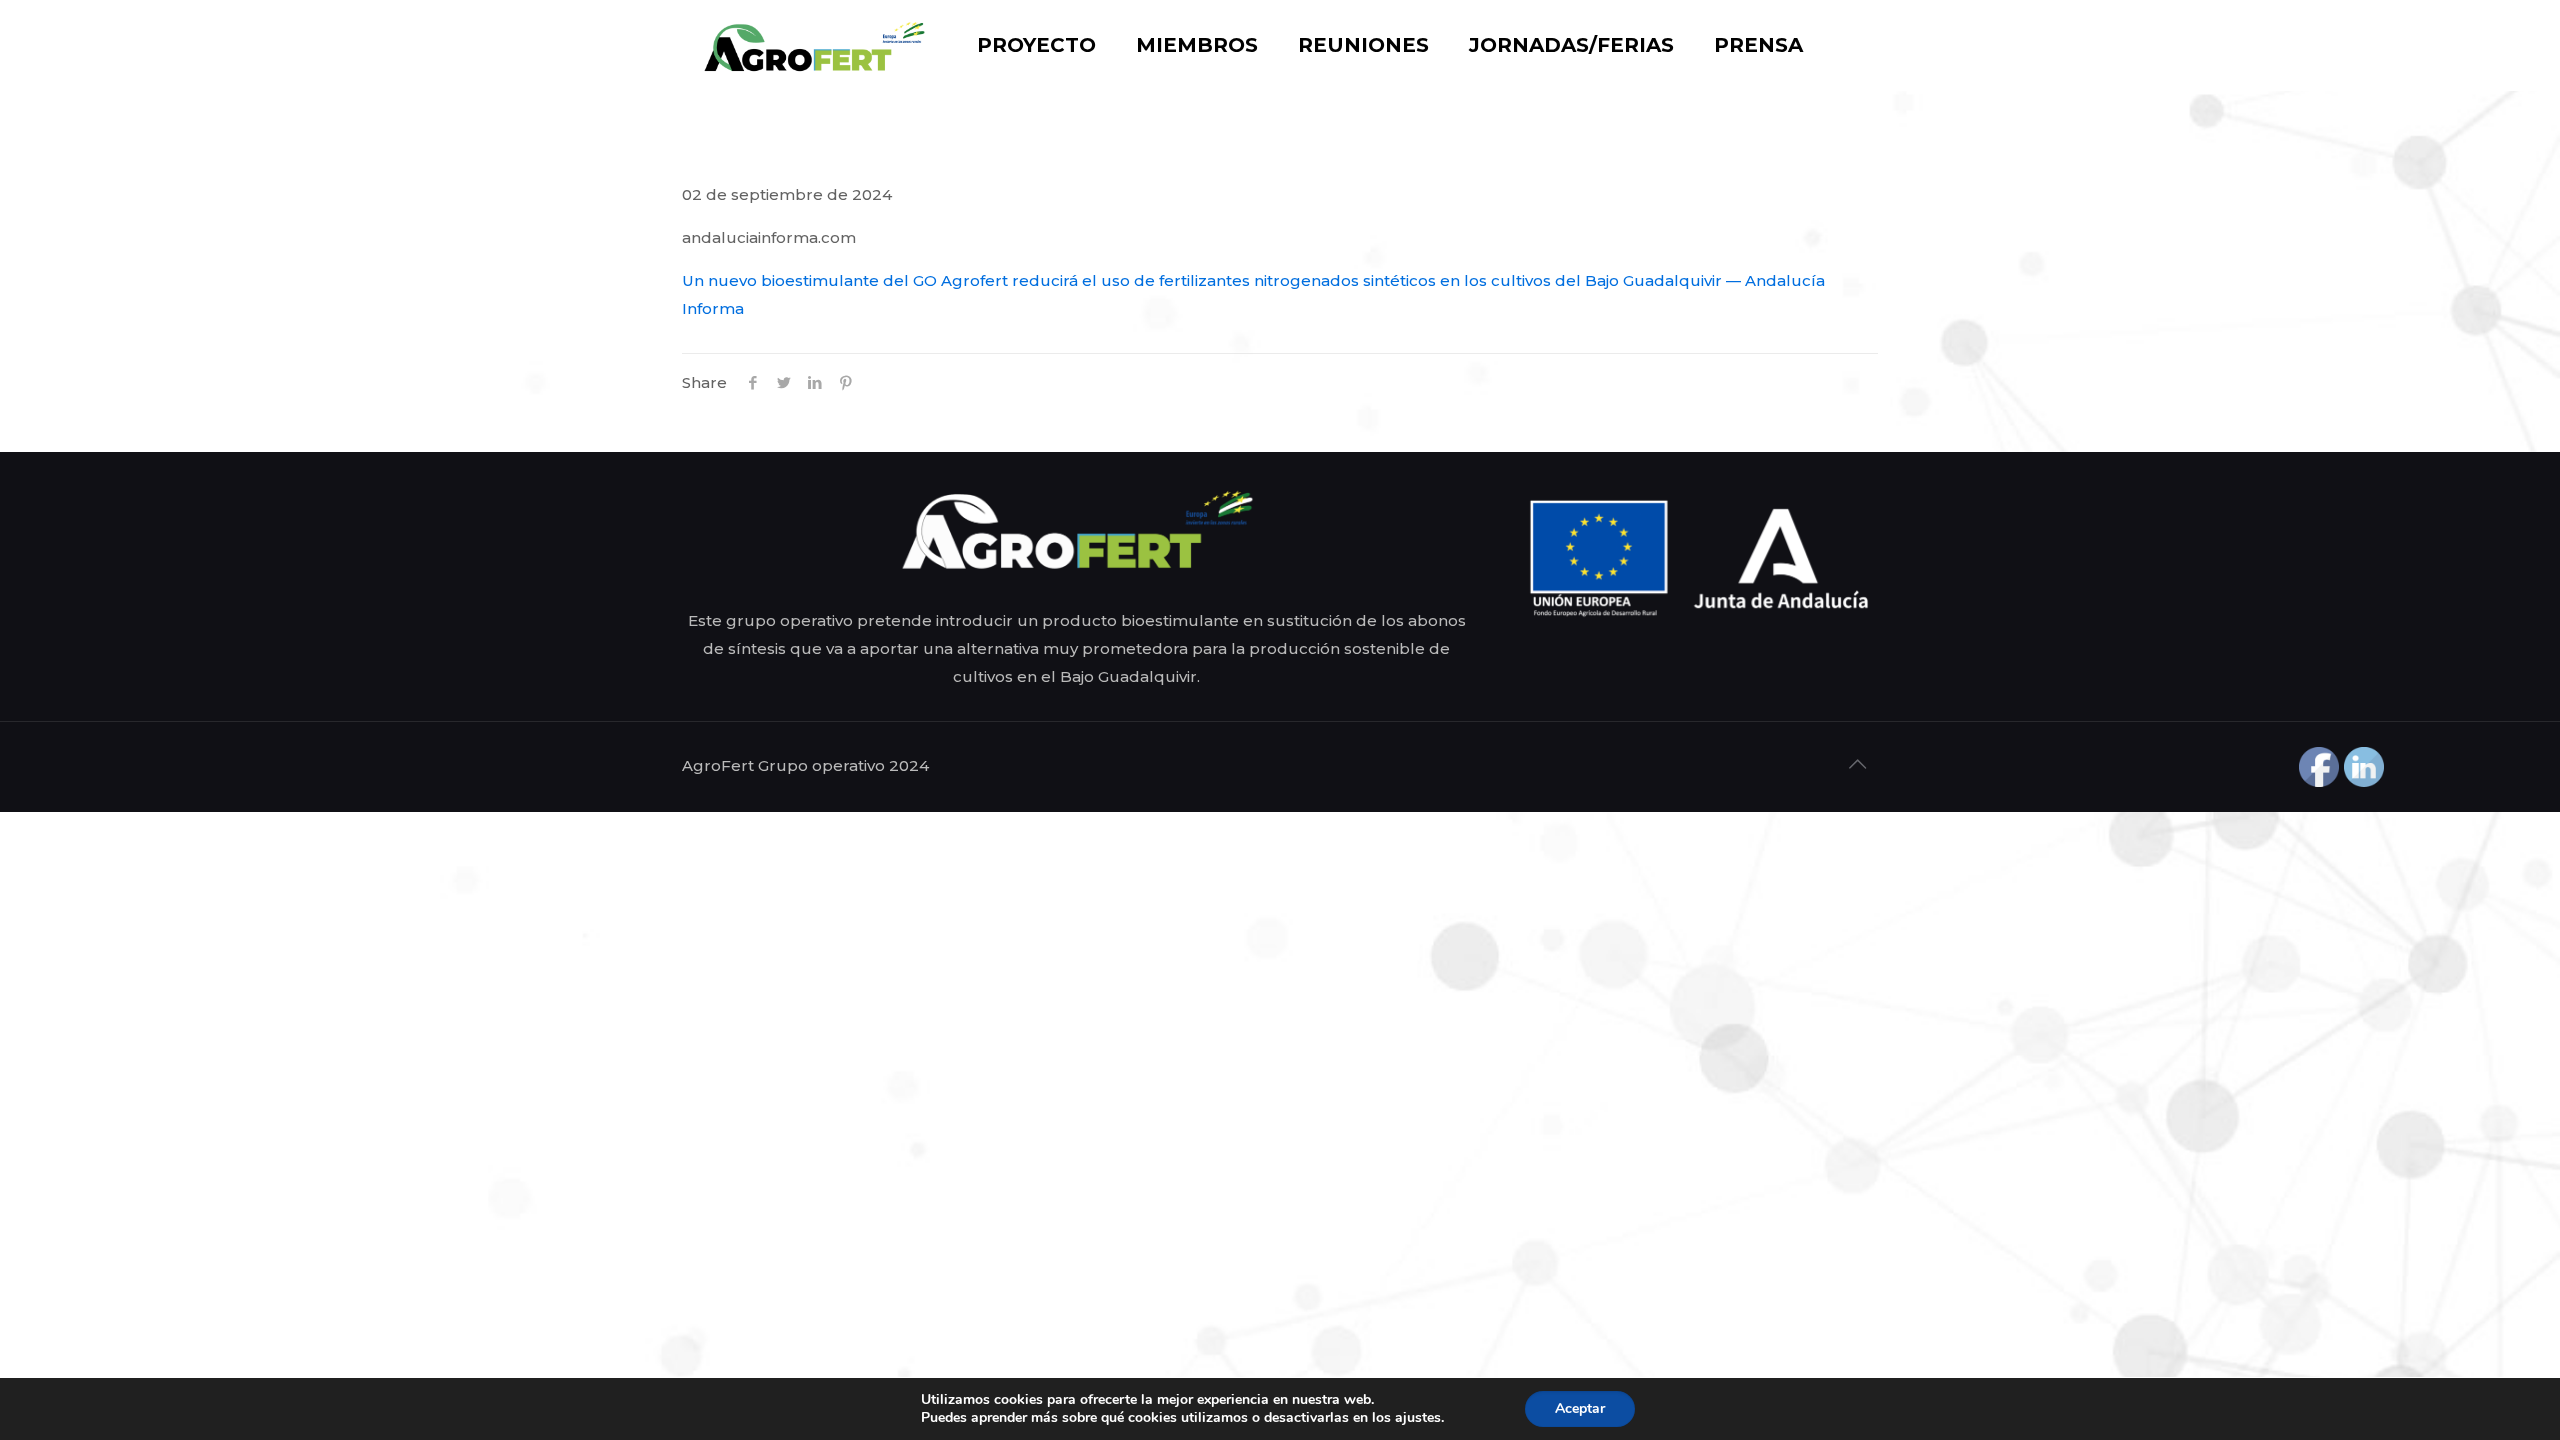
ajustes (1418, 1418)
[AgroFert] (814, 45)
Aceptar (1580, 1408)
